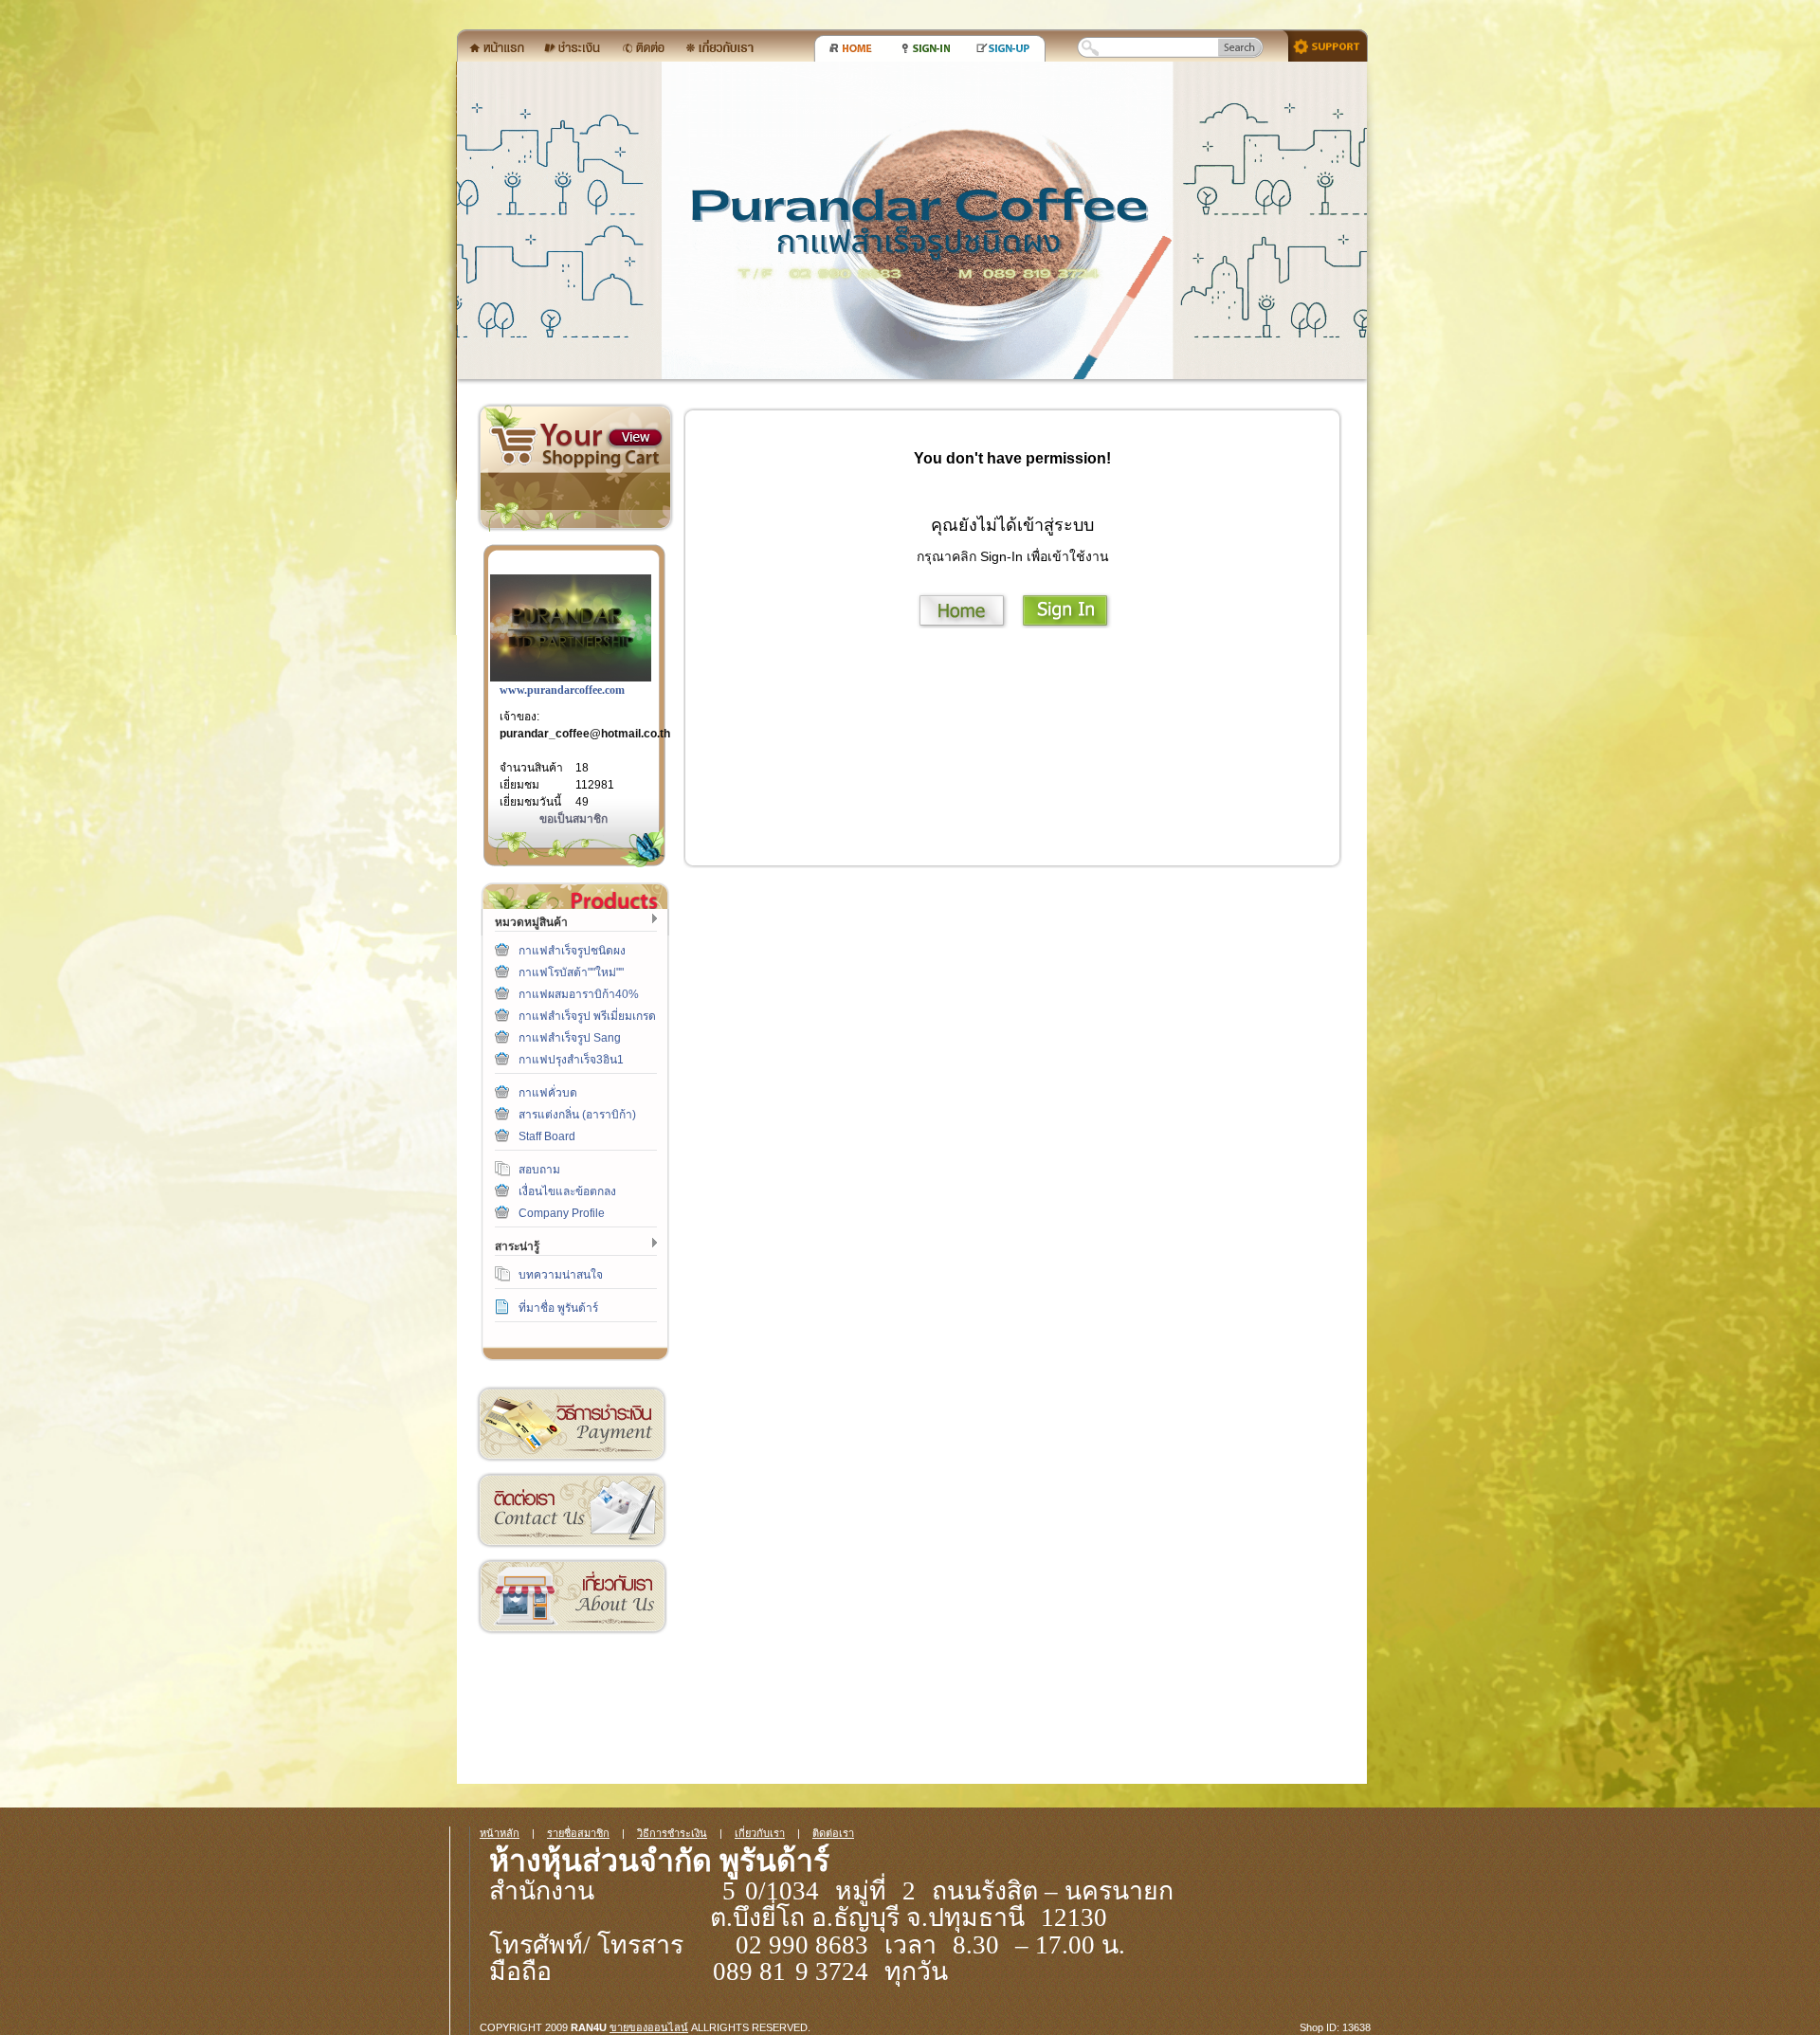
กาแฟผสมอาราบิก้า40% (579, 994)
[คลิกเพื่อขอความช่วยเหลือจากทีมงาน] (1321, 45)
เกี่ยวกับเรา (572, 1597)
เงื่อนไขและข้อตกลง (567, 1191)
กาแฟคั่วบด (548, 1093)
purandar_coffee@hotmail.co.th (585, 734)
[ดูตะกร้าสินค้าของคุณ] (635, 438)
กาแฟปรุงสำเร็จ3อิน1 (571, 1060)
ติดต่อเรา (572, 1510)
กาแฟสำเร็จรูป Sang (570, 1038)
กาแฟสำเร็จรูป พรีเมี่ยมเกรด (587, 1016)
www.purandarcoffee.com (562, 690)
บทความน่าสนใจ (561, 1275)
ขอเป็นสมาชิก (573, 819)
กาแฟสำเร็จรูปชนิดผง (572, 951)
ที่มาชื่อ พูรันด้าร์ (558, 1308)
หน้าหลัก (500, 1833)
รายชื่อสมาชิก (578, 1833)
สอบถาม (539, 1170)
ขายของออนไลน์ (649, 2027)
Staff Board (547, 1136)
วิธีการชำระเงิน (572, 1424)
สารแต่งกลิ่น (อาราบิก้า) (577, 1115)
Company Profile (562, 1213)
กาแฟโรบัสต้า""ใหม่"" (571, 972)
